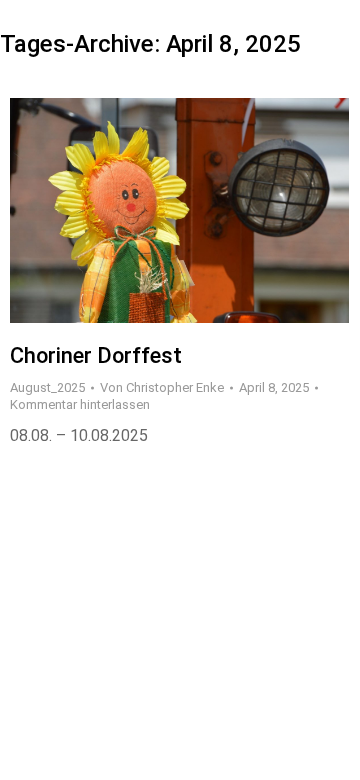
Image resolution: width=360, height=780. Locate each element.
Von (162, 387)
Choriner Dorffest (96, 355)
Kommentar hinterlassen (80, 404)
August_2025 (47, 387)
